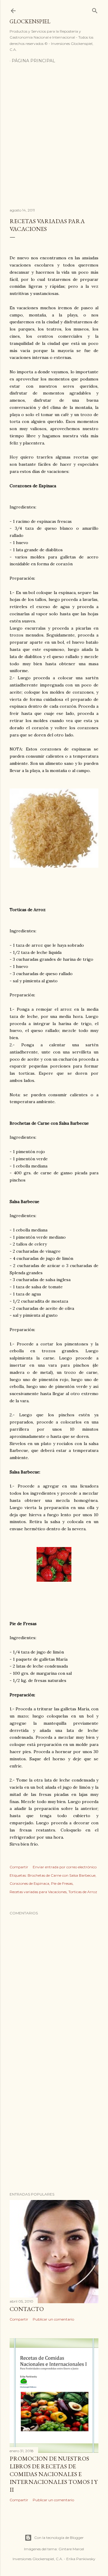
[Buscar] (95, 9)
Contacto (27, 2309)
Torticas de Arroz (83, 1892)
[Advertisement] (54, 137)
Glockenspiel (30, 21)
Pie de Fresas (62, 1883)
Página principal (33, 61)
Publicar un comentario (53, 2319)
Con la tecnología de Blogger (59, 2538)
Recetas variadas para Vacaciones (38, 1892)
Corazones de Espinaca (29, 1883)
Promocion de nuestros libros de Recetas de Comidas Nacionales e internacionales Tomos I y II (54, 2474)
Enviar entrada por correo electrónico (65, 1867)
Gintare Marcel (71, 2549)
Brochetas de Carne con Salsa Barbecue (61, 1875)
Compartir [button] (19, 1867)
